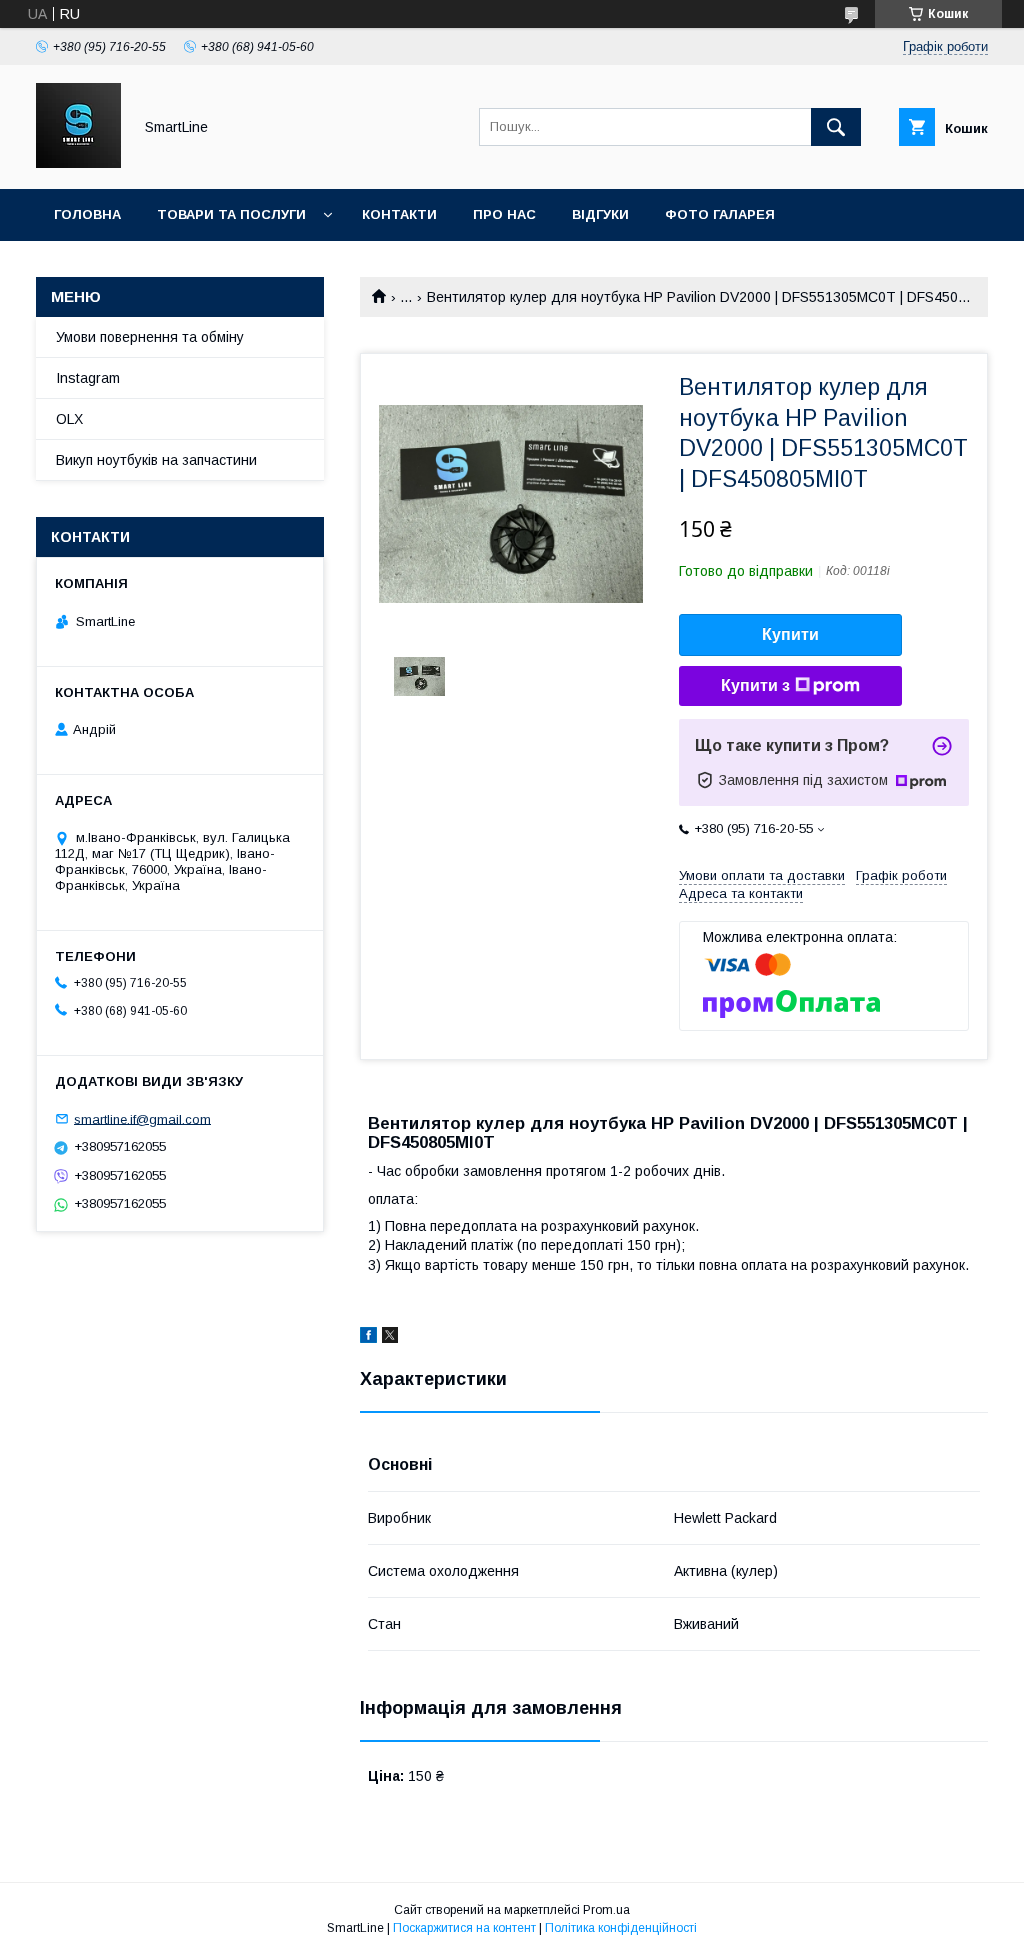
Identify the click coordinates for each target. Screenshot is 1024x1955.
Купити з (755, 685)
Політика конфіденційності (621, 1928)
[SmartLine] (78, 163)
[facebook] (368, 1338)
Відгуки (600, 214)
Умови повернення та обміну (150, 337)
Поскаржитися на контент (464, 1928)
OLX (69, 419)
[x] (390, 1338)
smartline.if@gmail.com (142, 1118)
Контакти (399, 214)
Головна (87, 214)
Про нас (504, 214)
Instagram (88, 378)
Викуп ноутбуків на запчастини (156, 460)
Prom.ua (606, 1910)
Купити (790, 634)
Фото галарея (720, 214)
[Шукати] (836, 127)
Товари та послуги (231, 214)
